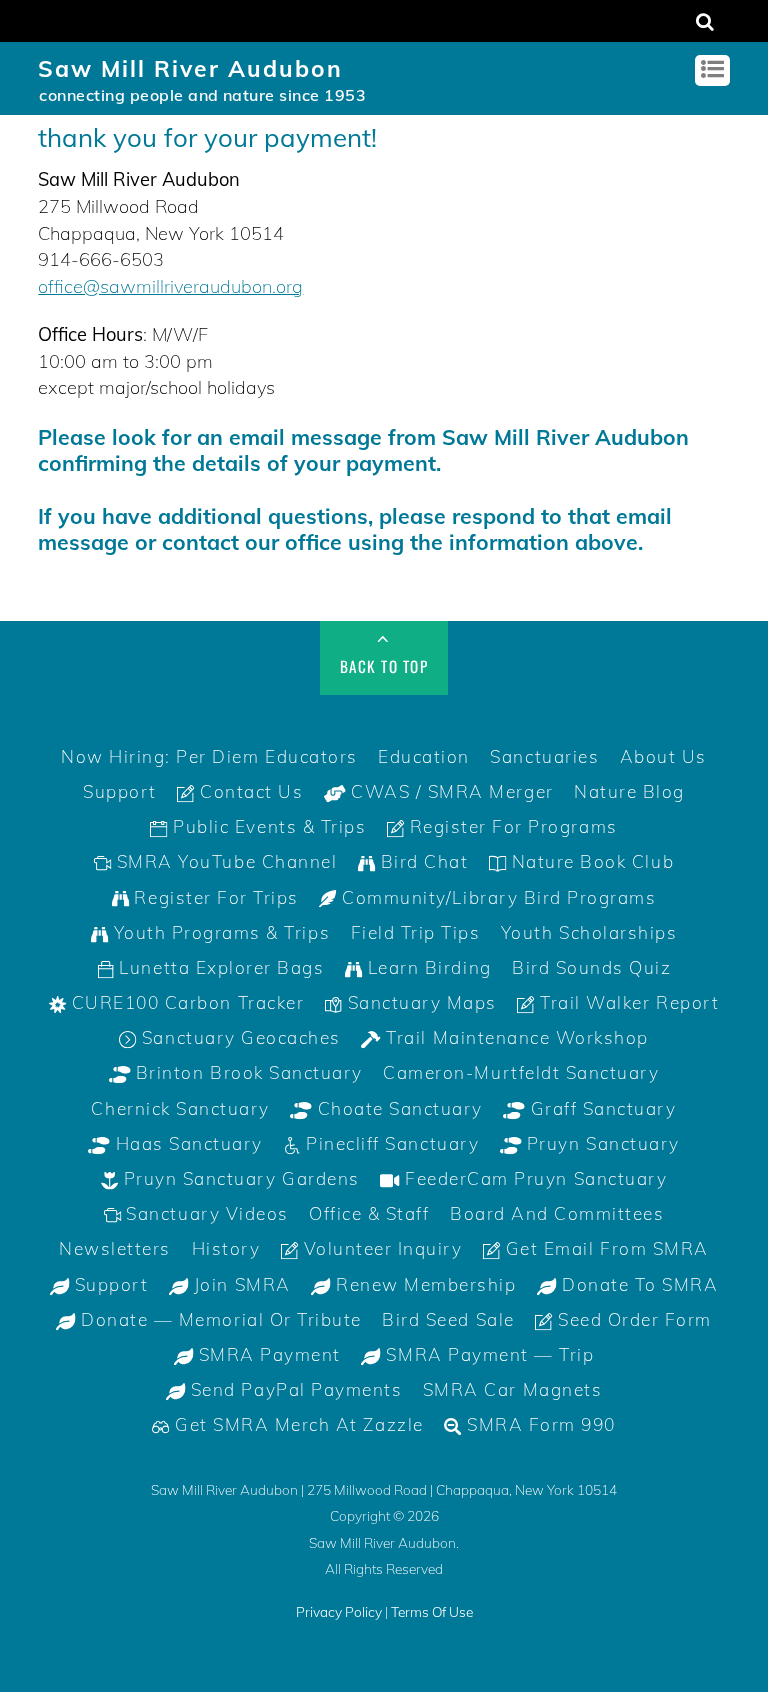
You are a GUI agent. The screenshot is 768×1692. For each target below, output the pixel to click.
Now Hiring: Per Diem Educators (209, 756)
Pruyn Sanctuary (600, 1143)
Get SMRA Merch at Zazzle (297, 1424)
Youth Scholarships (589, 932)
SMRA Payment (267, 1354)
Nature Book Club (590, 861)
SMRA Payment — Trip (487, 1354)
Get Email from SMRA (604, 1248)
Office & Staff (369, 1213)
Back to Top (384, 666)
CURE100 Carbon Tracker (185, 1002)
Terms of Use (432, 1611)
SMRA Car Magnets (512, 1389)
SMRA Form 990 (538, 1424)
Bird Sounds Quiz (591, 967)
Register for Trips (214, 897)
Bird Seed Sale (448, 1319)
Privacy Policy (339, 1611)
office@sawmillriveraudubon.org (170, 286)
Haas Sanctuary (186, 1143)
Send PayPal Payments (293, 1389)
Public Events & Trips (267, 826)
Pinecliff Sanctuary (390, 1143)
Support (120, 791)
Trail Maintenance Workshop (515, 1037)
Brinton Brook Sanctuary (246, 1072)
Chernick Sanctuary (180, 1108)
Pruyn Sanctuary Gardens (238, 1178)
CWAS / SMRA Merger (450, 791)
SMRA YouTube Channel (224, 861)
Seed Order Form (632, 1319)
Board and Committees (557, 1213)
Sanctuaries (544, 756)
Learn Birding (426, 967)
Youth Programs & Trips (219, 932)
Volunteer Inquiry (380, 1248)
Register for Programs (510, 826)
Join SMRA (239, 1284)
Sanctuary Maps (419, 1002)
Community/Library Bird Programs (497, 897)
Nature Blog (629, 791)
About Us (663, 756)
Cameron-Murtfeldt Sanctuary (521, 1072)
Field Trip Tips (416, 932)
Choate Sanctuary (397, 1108)
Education (424, 756)
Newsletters (115, 1248)
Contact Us (249, 791)
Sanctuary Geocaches (238, 1037)
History (226, 1248)
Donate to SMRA (638, 1284)
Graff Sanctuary (600, 1108)
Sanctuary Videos (205, 1213)
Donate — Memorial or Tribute (219, 1319)
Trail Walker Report (627, 1002)
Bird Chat (421, 861)
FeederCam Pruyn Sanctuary (534, 1178)
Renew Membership (424, 1284)
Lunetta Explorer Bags (219, 967)
